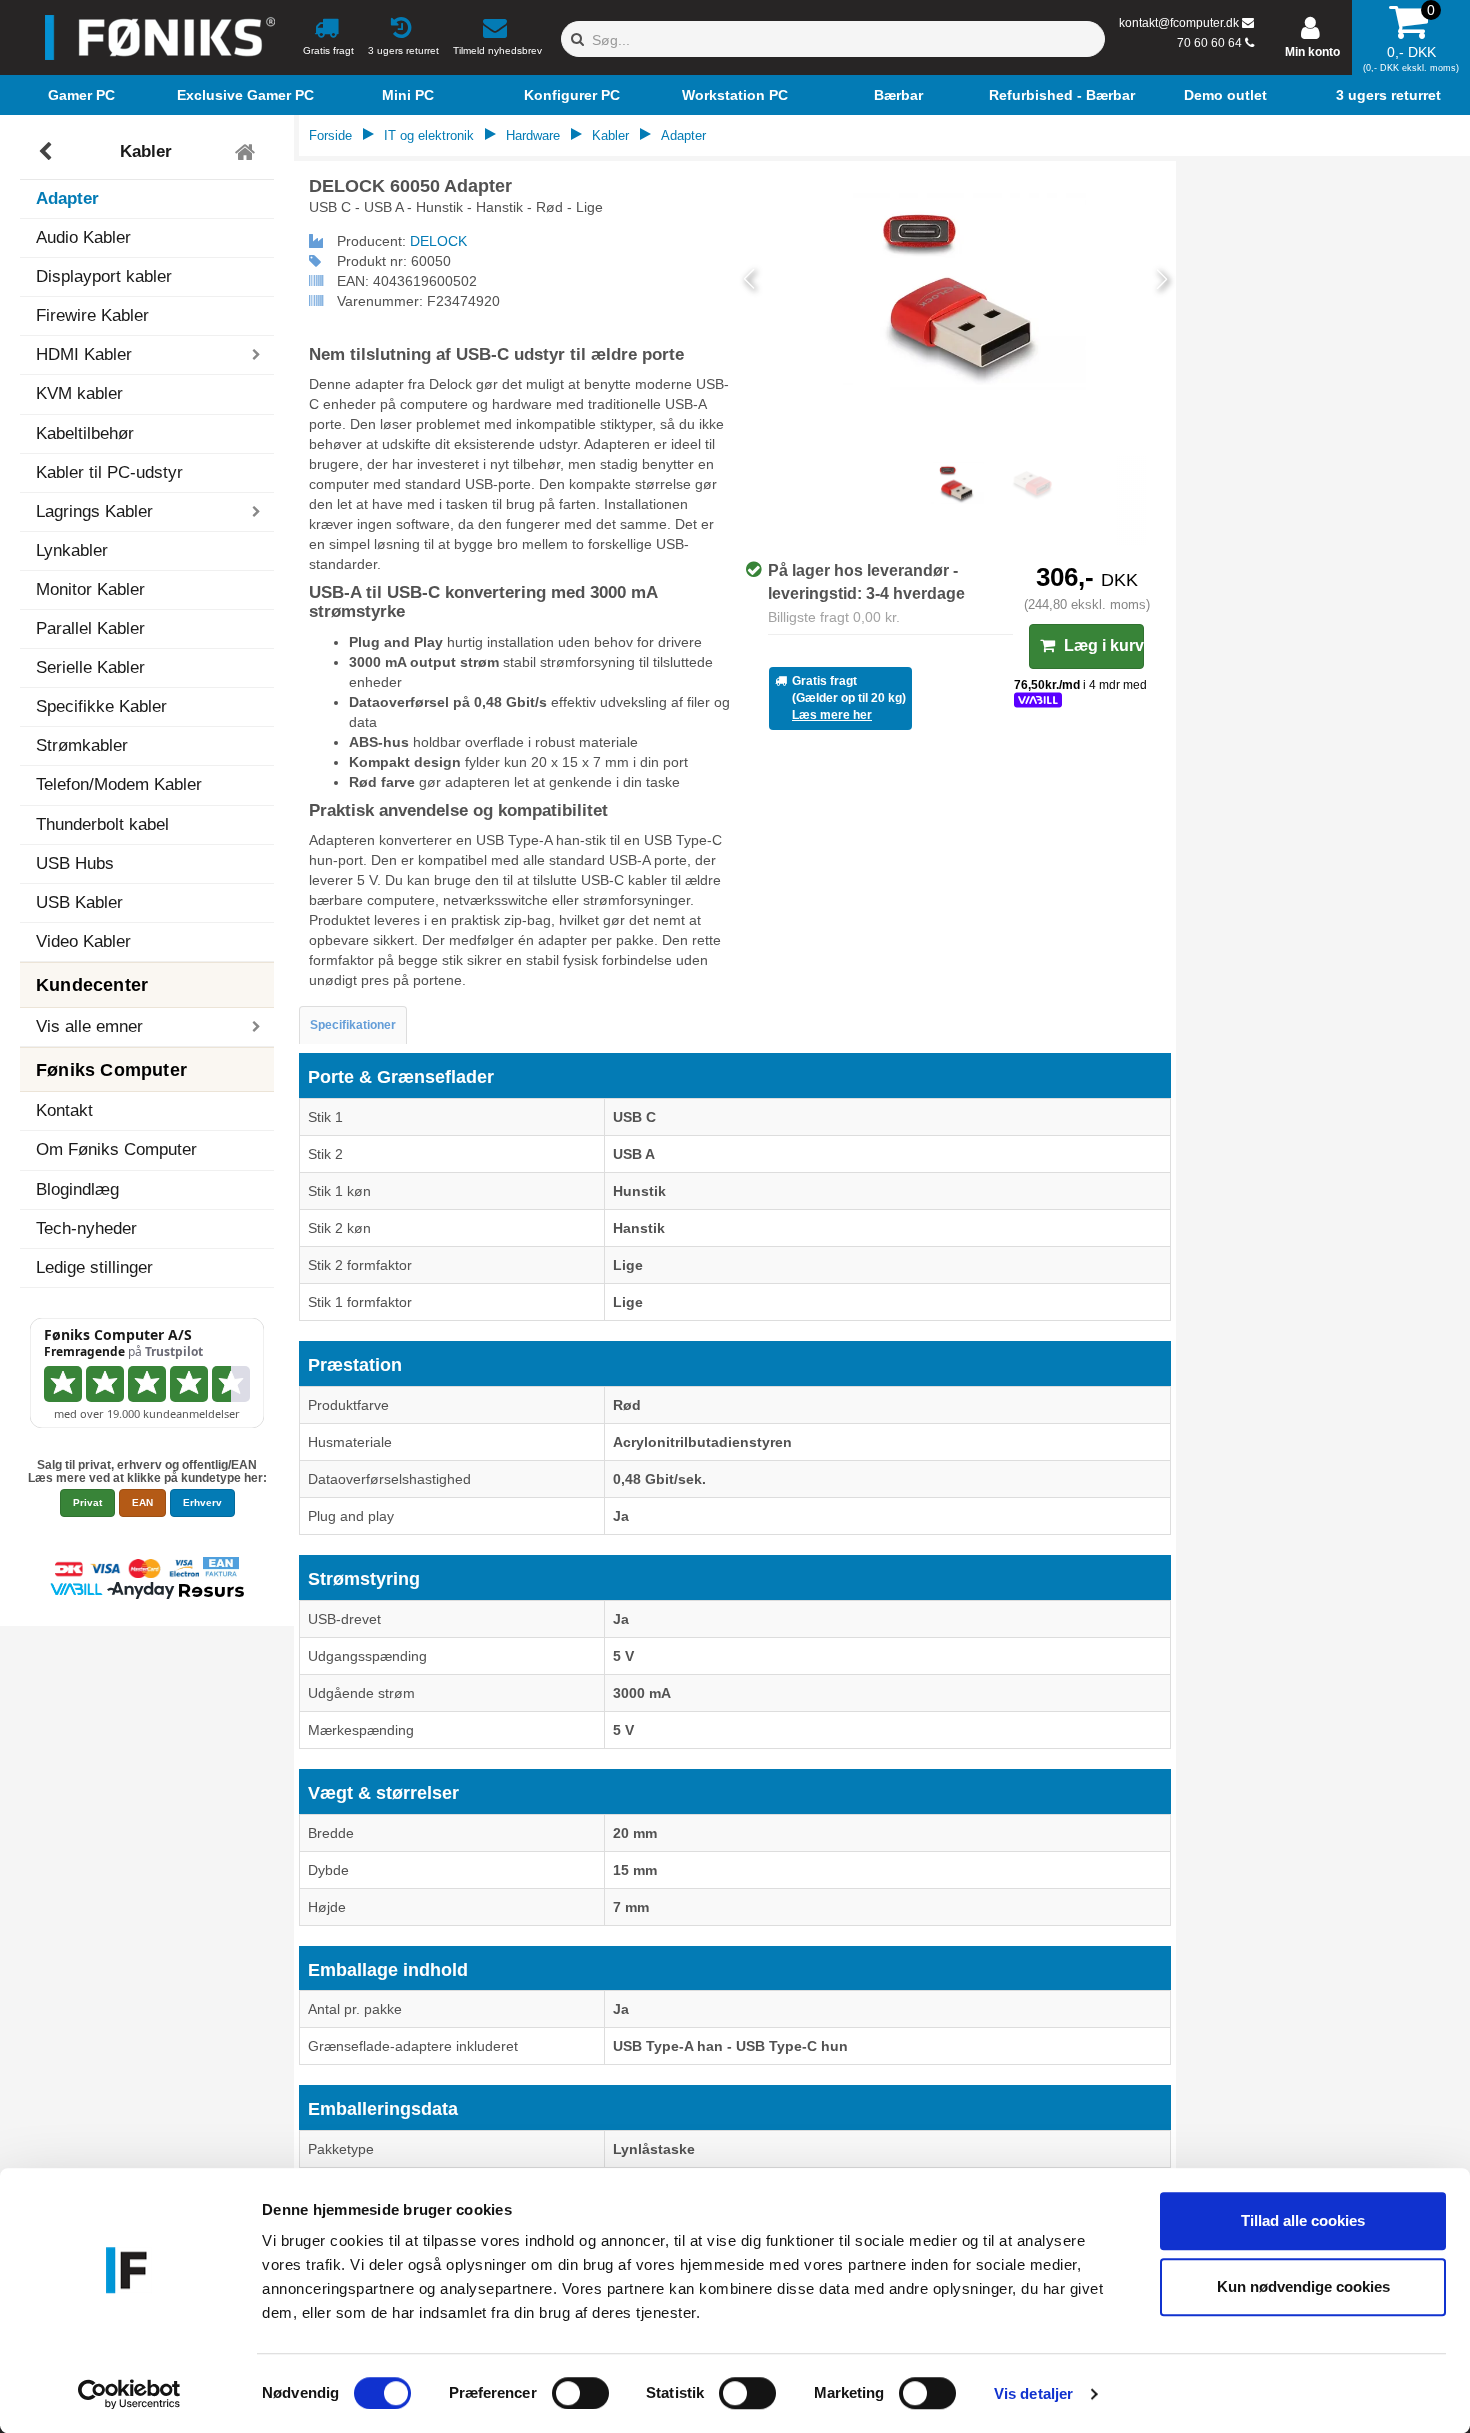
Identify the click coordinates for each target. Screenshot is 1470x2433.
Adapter (67, 198)
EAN (142, 1502)
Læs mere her (832, 715)
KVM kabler (79, 393)
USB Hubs (75, 863)
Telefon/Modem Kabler (119, 784)
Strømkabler (82, 745)
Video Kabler (83, 941)
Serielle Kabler (90, 667)
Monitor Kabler (90, 589)
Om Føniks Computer (116, 1149)
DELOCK (438, 241)
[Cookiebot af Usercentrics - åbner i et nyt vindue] (129, 2394)
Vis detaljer (1033, 2393)
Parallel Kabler (90, 628)
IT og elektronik (429, 135)
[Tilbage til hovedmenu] (247, 152)
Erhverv (202, 1502)
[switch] (580, 2393)
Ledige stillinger (94, 1267)
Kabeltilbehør (85, 433)
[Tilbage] (47, 152)
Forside (330, 135)
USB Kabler (79, 902)
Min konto (1312, 52)
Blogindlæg (77, 1189)
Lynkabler (72, 550)
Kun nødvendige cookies (1303, 2286)
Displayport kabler (104, 276)
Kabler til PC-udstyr (109, 472)
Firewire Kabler (92, 315)
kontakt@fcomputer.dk (1179, 23)
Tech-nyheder (86, 1228)
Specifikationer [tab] (353, 1025)
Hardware (533, 135)
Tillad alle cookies (1303, 2220)
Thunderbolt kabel (102, 824)
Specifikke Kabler (101, 706)
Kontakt (64, 1110)
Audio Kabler (83, 237)
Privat (87, 1502)
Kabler (146, 151)
